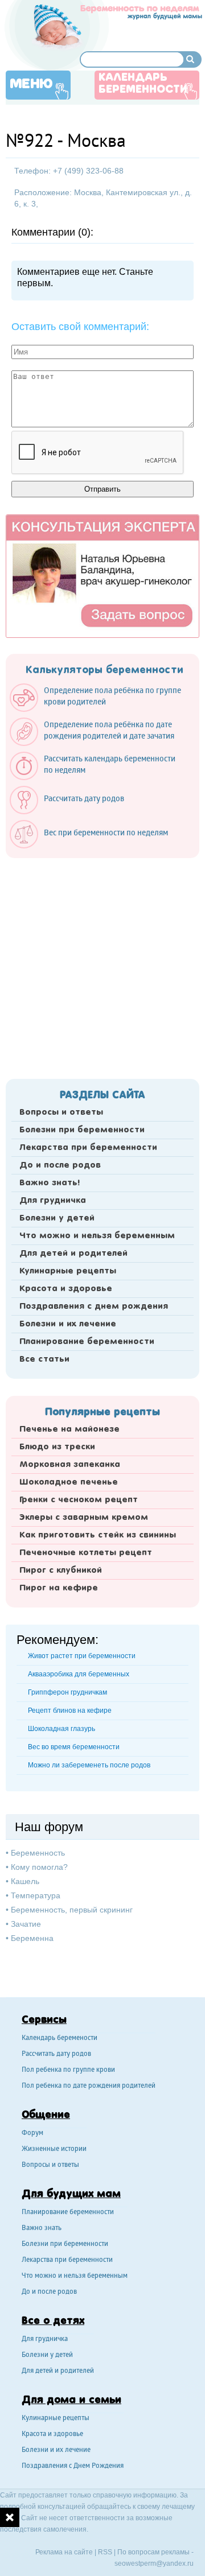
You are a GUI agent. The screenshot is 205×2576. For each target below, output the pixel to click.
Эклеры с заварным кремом (84, 1518)
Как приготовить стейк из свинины (98, 1535)
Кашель (25, 1881)
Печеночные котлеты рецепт (86, 1553)
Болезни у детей (57, 1218)
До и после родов (60, 1165)
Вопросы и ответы (61, 1112)
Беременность (38, 1853)
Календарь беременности (143, 84)
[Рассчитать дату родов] (73, 811)
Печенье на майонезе (69, 1429)
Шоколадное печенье (69, 1482)
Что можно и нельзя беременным (97, 1236)
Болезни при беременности (82, 1130)
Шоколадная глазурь (61, 1729)
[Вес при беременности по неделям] (95, 846)
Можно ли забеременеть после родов (89, 1765)
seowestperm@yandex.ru (154, 2563)
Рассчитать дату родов (56, 2054)
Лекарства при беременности (88, 1148)
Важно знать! (50, 1183)
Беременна (32, 1938)
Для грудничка (53, 1201)
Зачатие (26, 1924)
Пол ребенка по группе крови (68, 2070)
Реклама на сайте (64, 2552)
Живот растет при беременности (82, 1656)
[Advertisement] (102, 965)
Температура (36, 1895)
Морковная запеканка (70, 1465)
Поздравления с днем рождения (94, 1306)
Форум (32, 2134)
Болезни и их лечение (68, 1324)
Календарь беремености (60, 2039)
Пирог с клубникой (61, 1571)
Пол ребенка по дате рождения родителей (89, 2086)
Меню (31, 84)
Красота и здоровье (66, 1289)
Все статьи (44, 1359)
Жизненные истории (54, 2150)
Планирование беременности (87, 1342)
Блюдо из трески (57, 1447)
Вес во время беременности (74, 1747)
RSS (105, 2552)
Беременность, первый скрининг (72, 1910)
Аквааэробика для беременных (79, 1674)
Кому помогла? (39, 1867)
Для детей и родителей (73, 1254)
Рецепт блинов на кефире (70, 1711)
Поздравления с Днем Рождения (73, 2466)
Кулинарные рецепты (68, 1271)
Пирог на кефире (59, 1588)
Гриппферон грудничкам (67, 1692)
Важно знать (42, 2229)
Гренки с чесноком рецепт (79, 1500)
